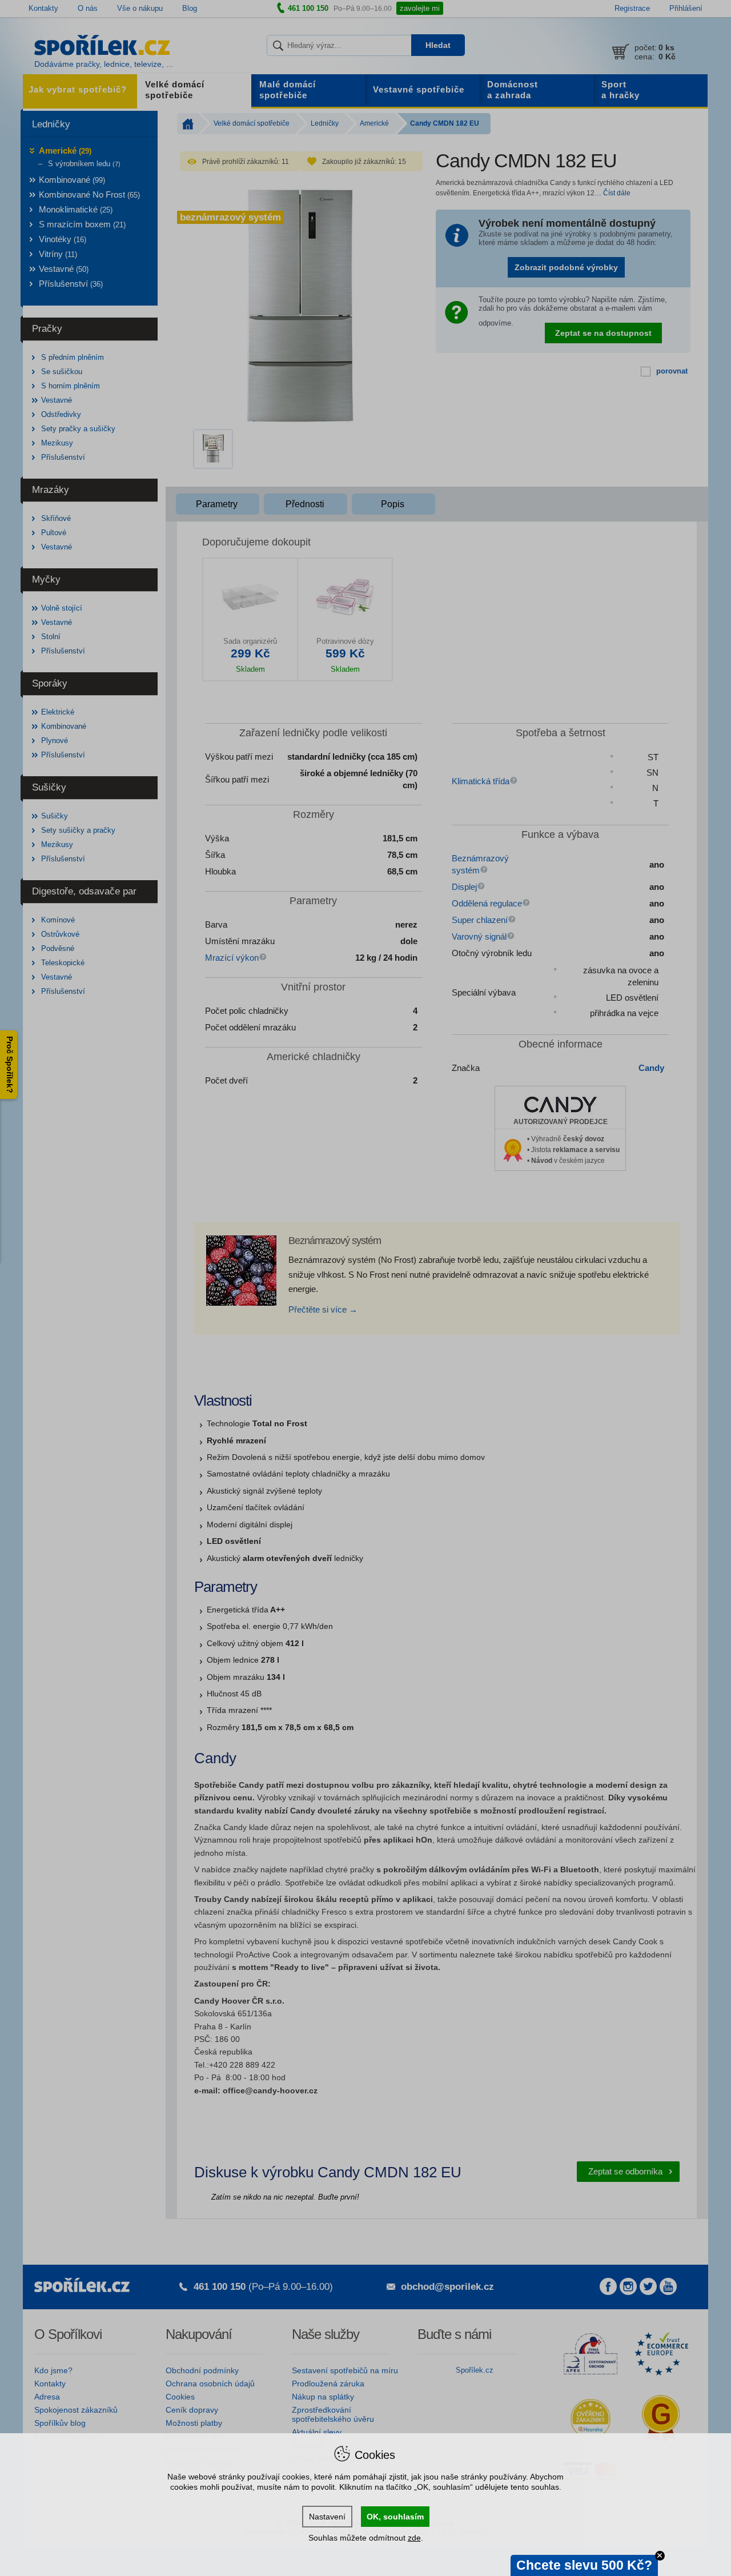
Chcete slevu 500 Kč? (584, 2565)
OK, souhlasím (395, 2517)
